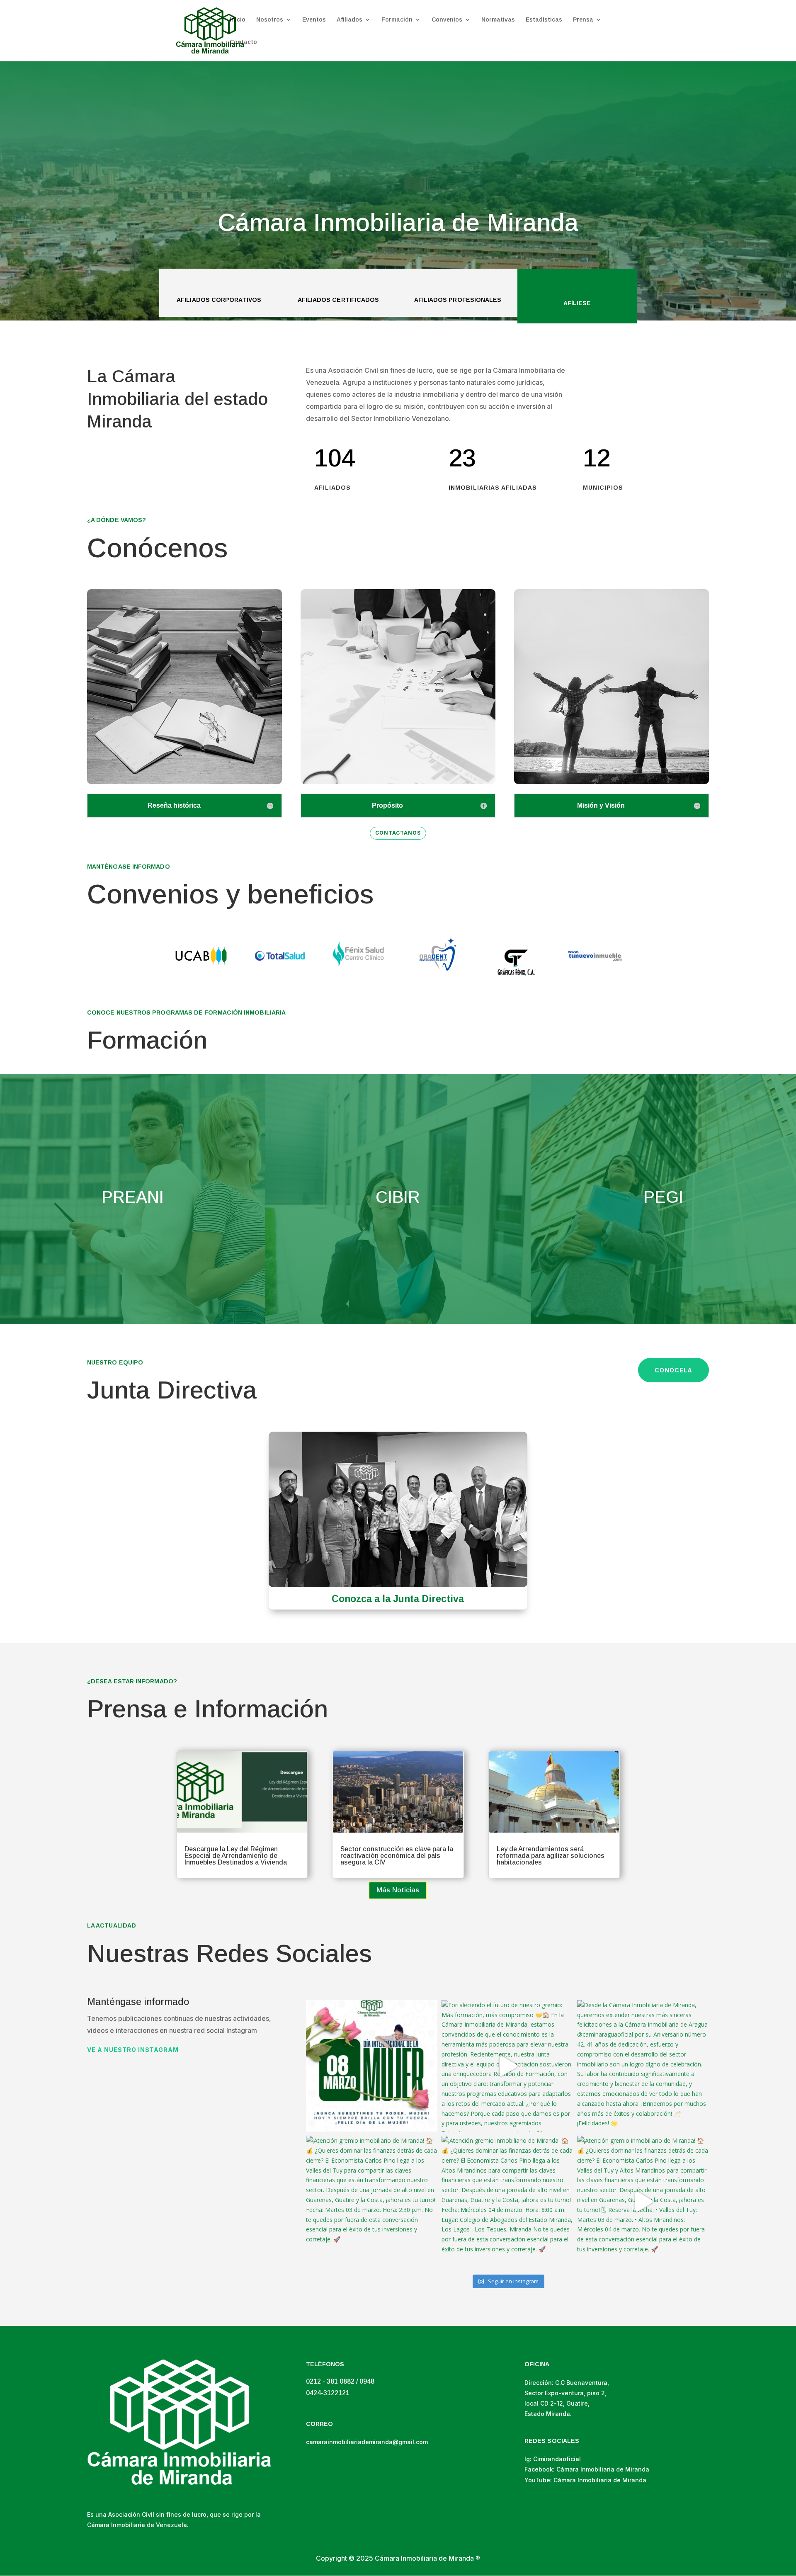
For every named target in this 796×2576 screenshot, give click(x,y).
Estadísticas (544, 20)
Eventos (314, 20)
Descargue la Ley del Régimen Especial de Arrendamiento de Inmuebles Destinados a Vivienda (236, 1856)
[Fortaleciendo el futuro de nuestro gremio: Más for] (507, 2066)
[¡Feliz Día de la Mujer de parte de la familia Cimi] (372, 2066)
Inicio (238, 20)
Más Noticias (398, 1890)
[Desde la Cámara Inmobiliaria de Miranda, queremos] (643, 2066)
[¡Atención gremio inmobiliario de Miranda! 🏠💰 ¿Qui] (372, 2201)
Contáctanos (398, 833)
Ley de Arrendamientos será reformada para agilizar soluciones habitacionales (551, 1856)
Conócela (673, 1370)
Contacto (243, 42)
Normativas (498, 20)
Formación (397, 20)
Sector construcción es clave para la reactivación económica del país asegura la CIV (397, 1856)
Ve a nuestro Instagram (133, 2050)
